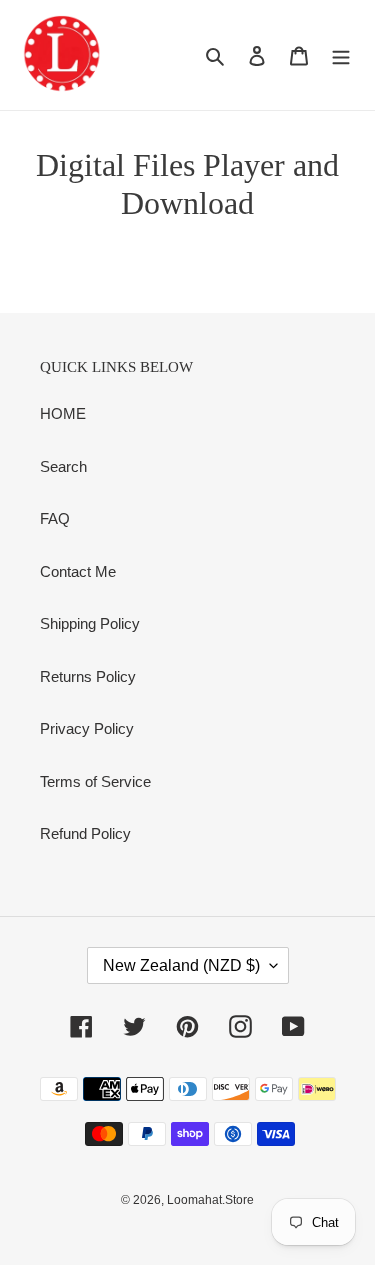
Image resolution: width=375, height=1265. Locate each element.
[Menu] (341, 55)
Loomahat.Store (210, 1200)
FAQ (55, 518)
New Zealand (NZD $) (181, 965)
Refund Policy (85, 833)
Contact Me (78, 571)
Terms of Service (95, 781)
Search (63, 466)
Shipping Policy (90, 623)
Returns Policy (88, 676)
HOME (63, 413)
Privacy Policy (87, 728)
